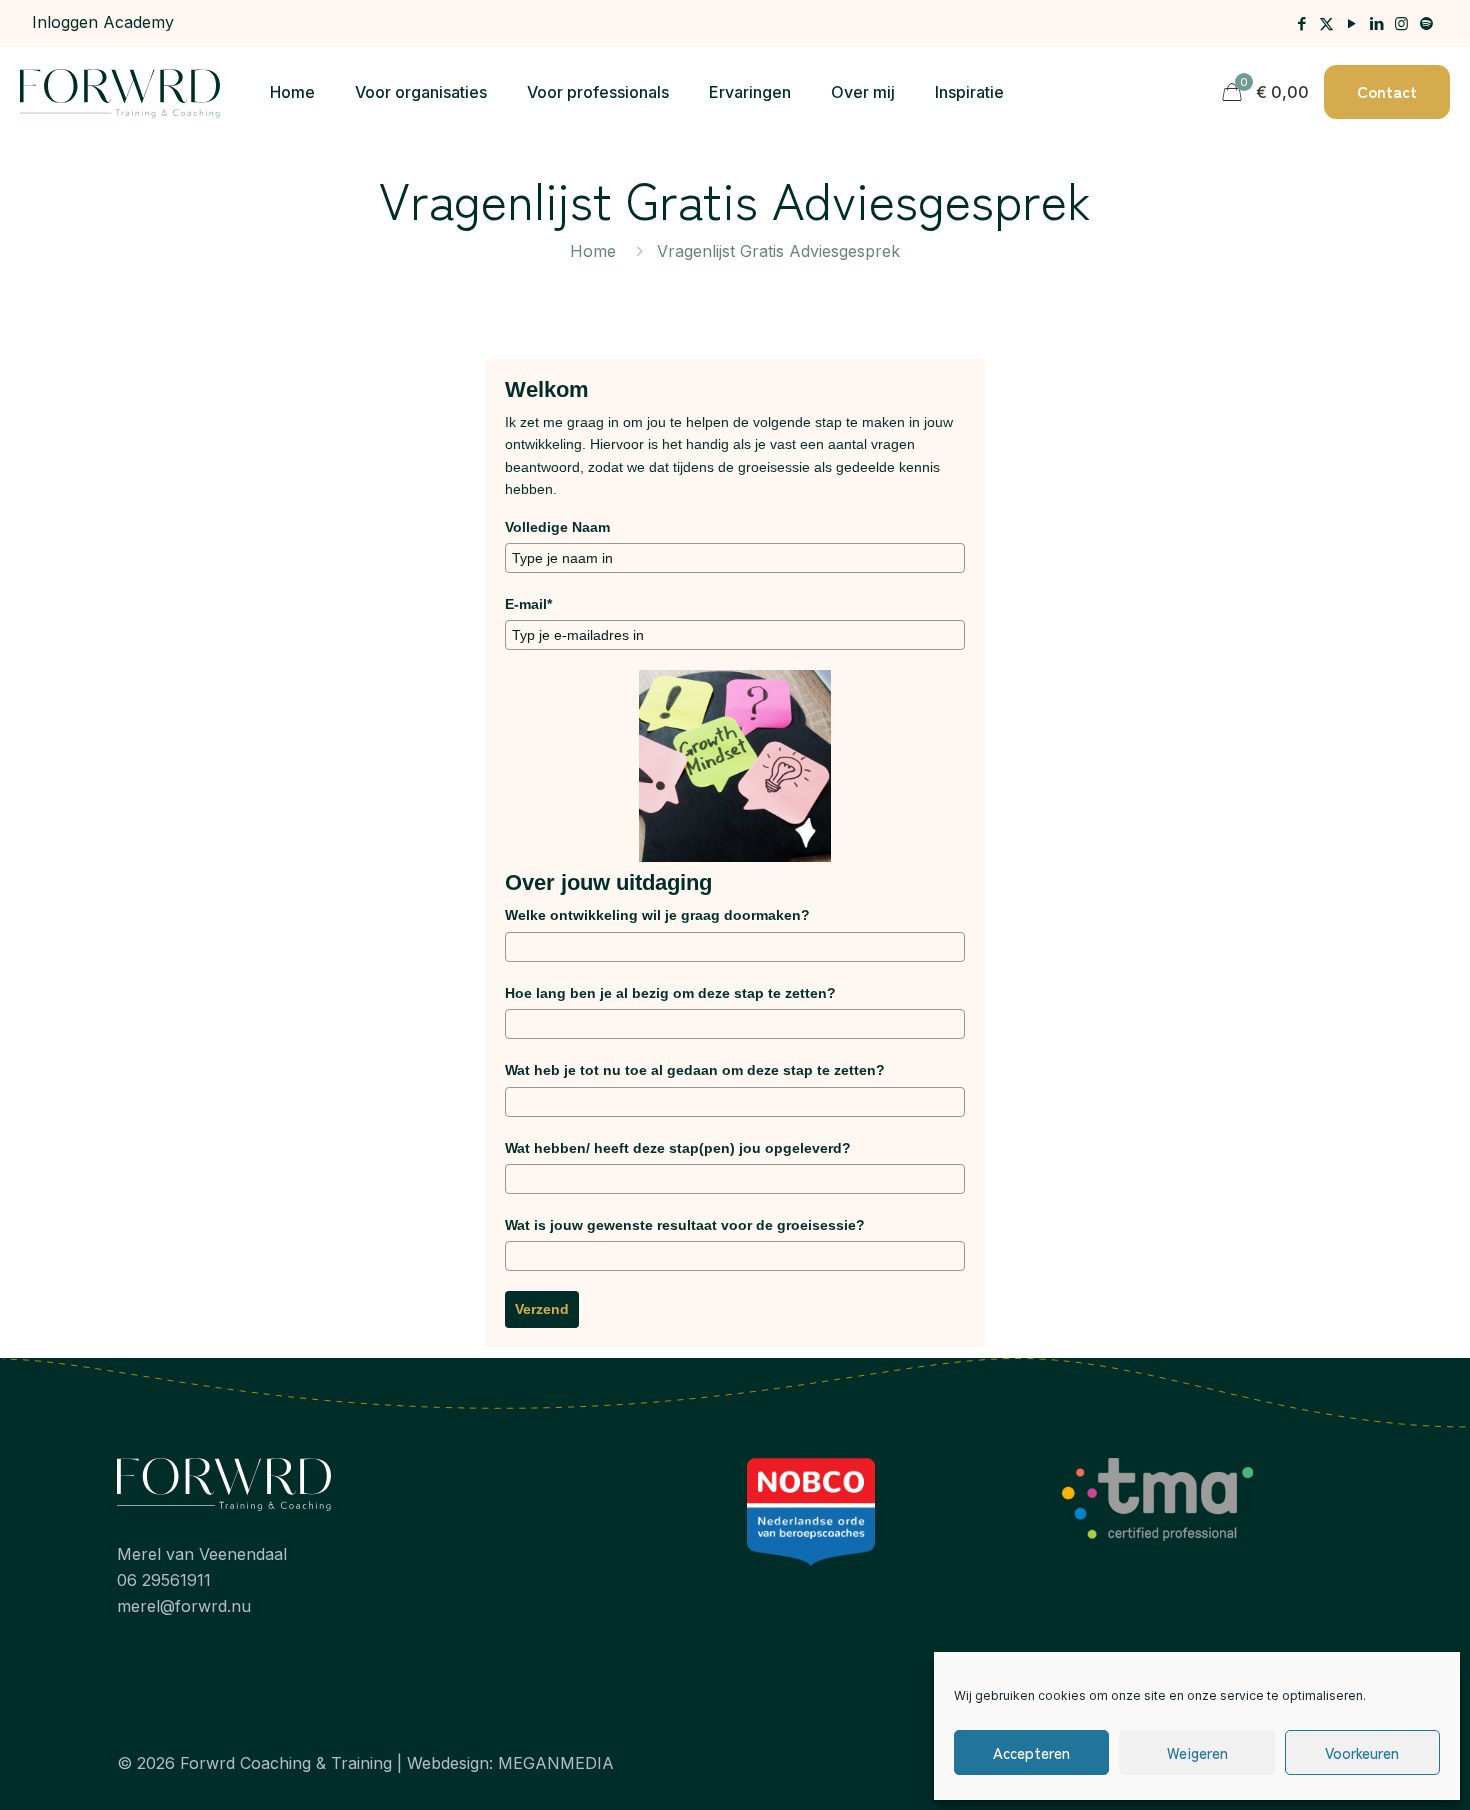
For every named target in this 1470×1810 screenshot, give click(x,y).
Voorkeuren (1362, 1752)
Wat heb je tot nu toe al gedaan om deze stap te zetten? (695, 1070)
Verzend (542, 1309)
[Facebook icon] (1301, 23)
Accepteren (1031, 1752)
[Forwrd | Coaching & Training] (120, 92)
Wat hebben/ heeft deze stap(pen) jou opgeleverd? (678, 1148)
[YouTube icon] (1351, 23)
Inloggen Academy (103, 22)
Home (593, 251)
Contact (1387, 91)
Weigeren (1197, 1752)
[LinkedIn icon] (1376, 23)
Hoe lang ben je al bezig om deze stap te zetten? (670, 993)
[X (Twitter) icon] (1326, 23)
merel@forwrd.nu (184, 1606)
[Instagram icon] (1401, 23)
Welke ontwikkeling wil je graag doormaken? (657, 915)
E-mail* (528, 604)
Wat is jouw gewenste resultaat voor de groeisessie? (685, 1225)
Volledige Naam (557, 527)
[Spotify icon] (1426, 23)
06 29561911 (164, 1580)
